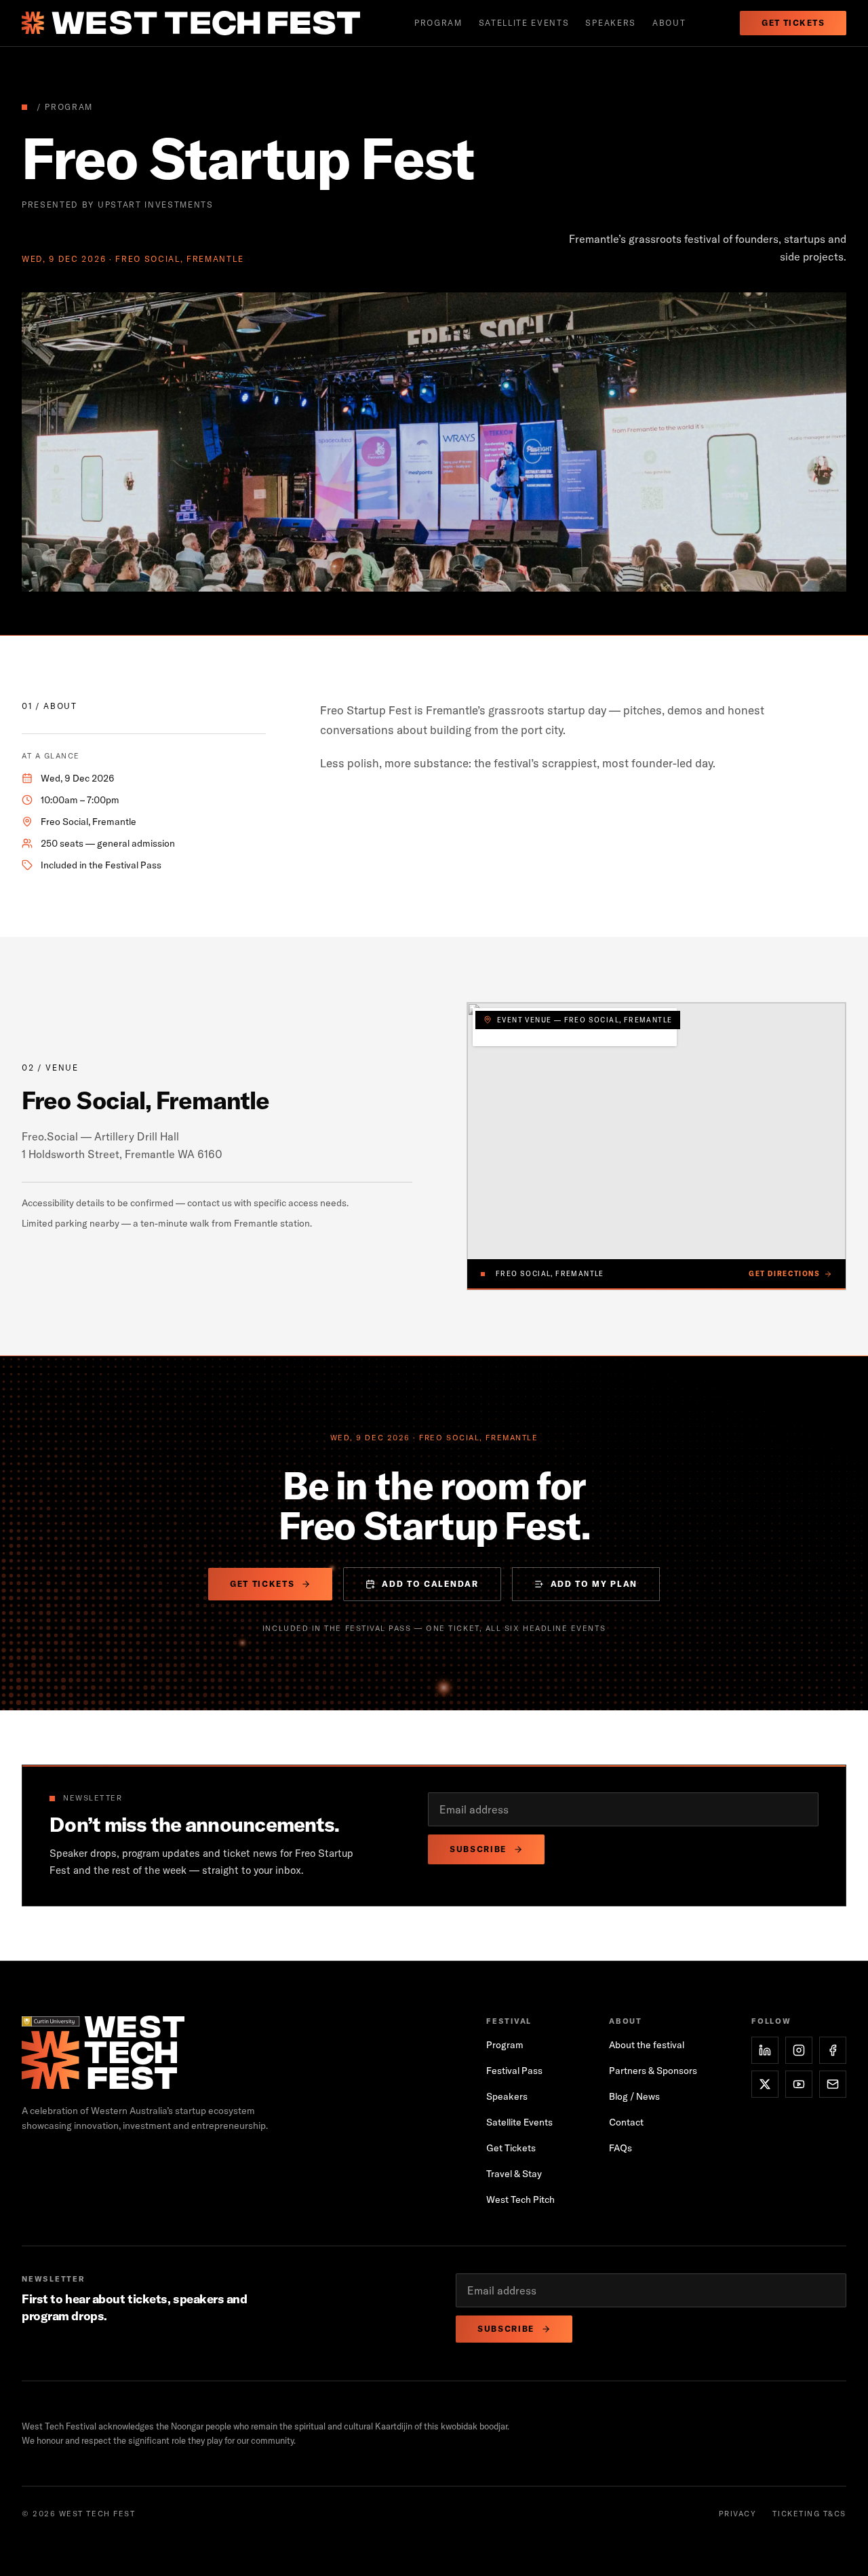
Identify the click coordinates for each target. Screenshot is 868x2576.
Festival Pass (514, 2071)
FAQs (620, 2148)
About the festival (647, 2045)
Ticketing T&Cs (809, 2514)
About (669, 23)
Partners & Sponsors (653, 2071)
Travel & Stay (514, 2174)
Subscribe (478, 1849)
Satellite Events (519, 2122)
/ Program (65, 107)
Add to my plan (594, 1584)
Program (438, 23)
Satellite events (524, 23)
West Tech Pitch (520, 2199)
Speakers (610, 23)
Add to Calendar (430, 1584)
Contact (626, 2122)
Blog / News (634, 2096)
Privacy (738, 2514)
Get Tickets (793, 23)
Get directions (784, 1274)
